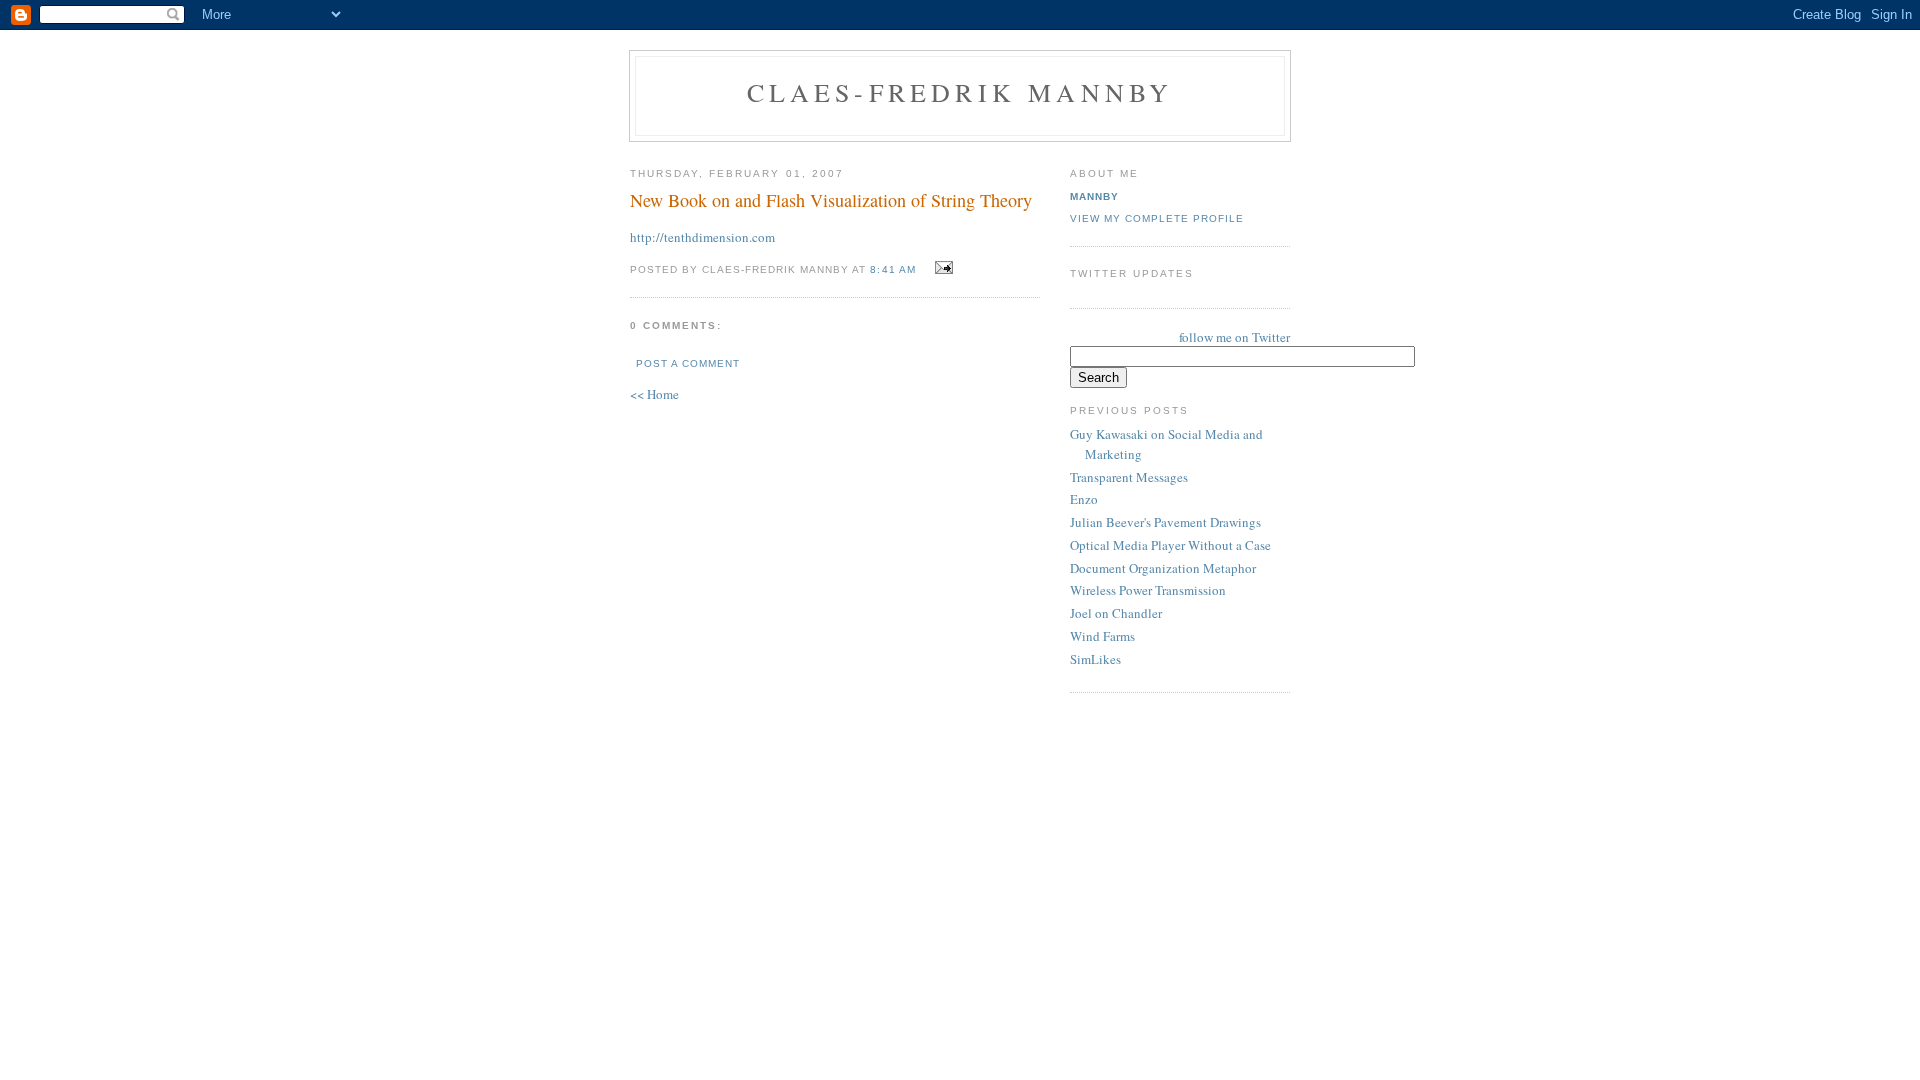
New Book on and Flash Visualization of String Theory (831, 200)
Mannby (1094, 196)
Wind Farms (1102, 636)
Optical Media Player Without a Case (1170, 545)
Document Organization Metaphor (1163, 568)
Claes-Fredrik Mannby (960, 92)
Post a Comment (688, 363)
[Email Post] (941, 268)
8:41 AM (892, 269)
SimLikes (1095, 659)
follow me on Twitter (1234, 337)
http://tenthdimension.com (702, 237)
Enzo (1084, 499)
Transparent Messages (1129, 477)
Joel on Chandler (1116, 613)
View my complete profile (1157, 218)
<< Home (654, 394)
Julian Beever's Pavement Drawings (1165, 522)
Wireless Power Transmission (1148, 590)
